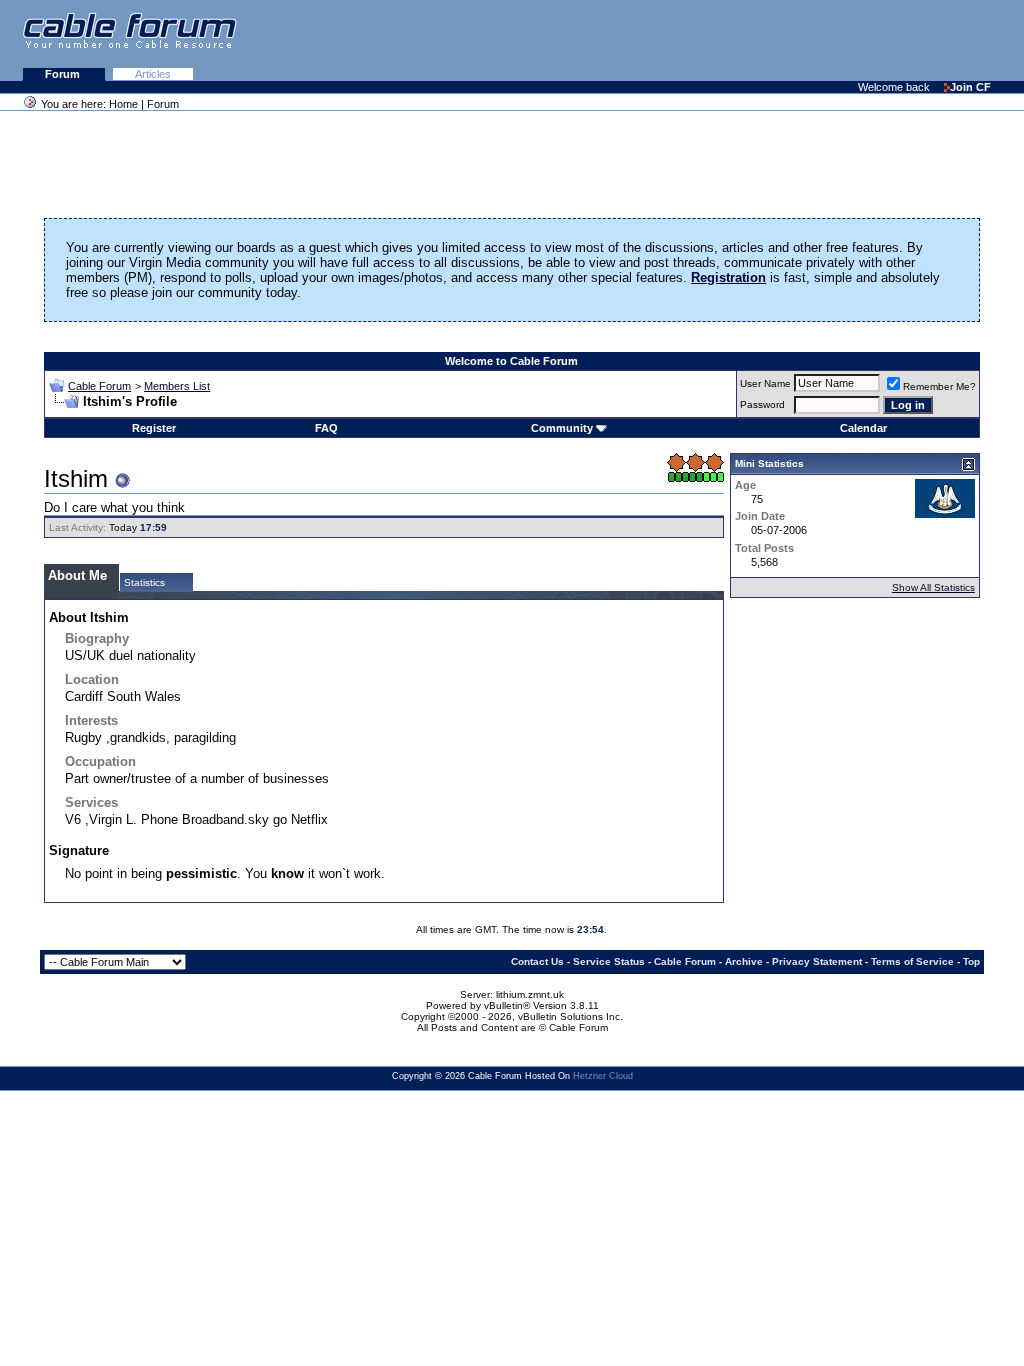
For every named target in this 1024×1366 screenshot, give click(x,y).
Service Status (609, 961)
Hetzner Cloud (603, 1076)
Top (971, 961)
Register (154, 428)
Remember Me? (939, 386)
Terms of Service (912, 961)
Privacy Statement (817, 961)
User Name (765, 383)
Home (123, 104)
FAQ (326, 428)
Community (562, 428)
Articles (153, 74)
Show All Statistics (933, 587)
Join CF (970, 87)
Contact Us (537, 961)
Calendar (863, 428)
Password (762, 404)
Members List (177, 386)
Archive (744, 961)
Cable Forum (99, 386)
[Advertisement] (780, 40)
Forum (64, 74)
